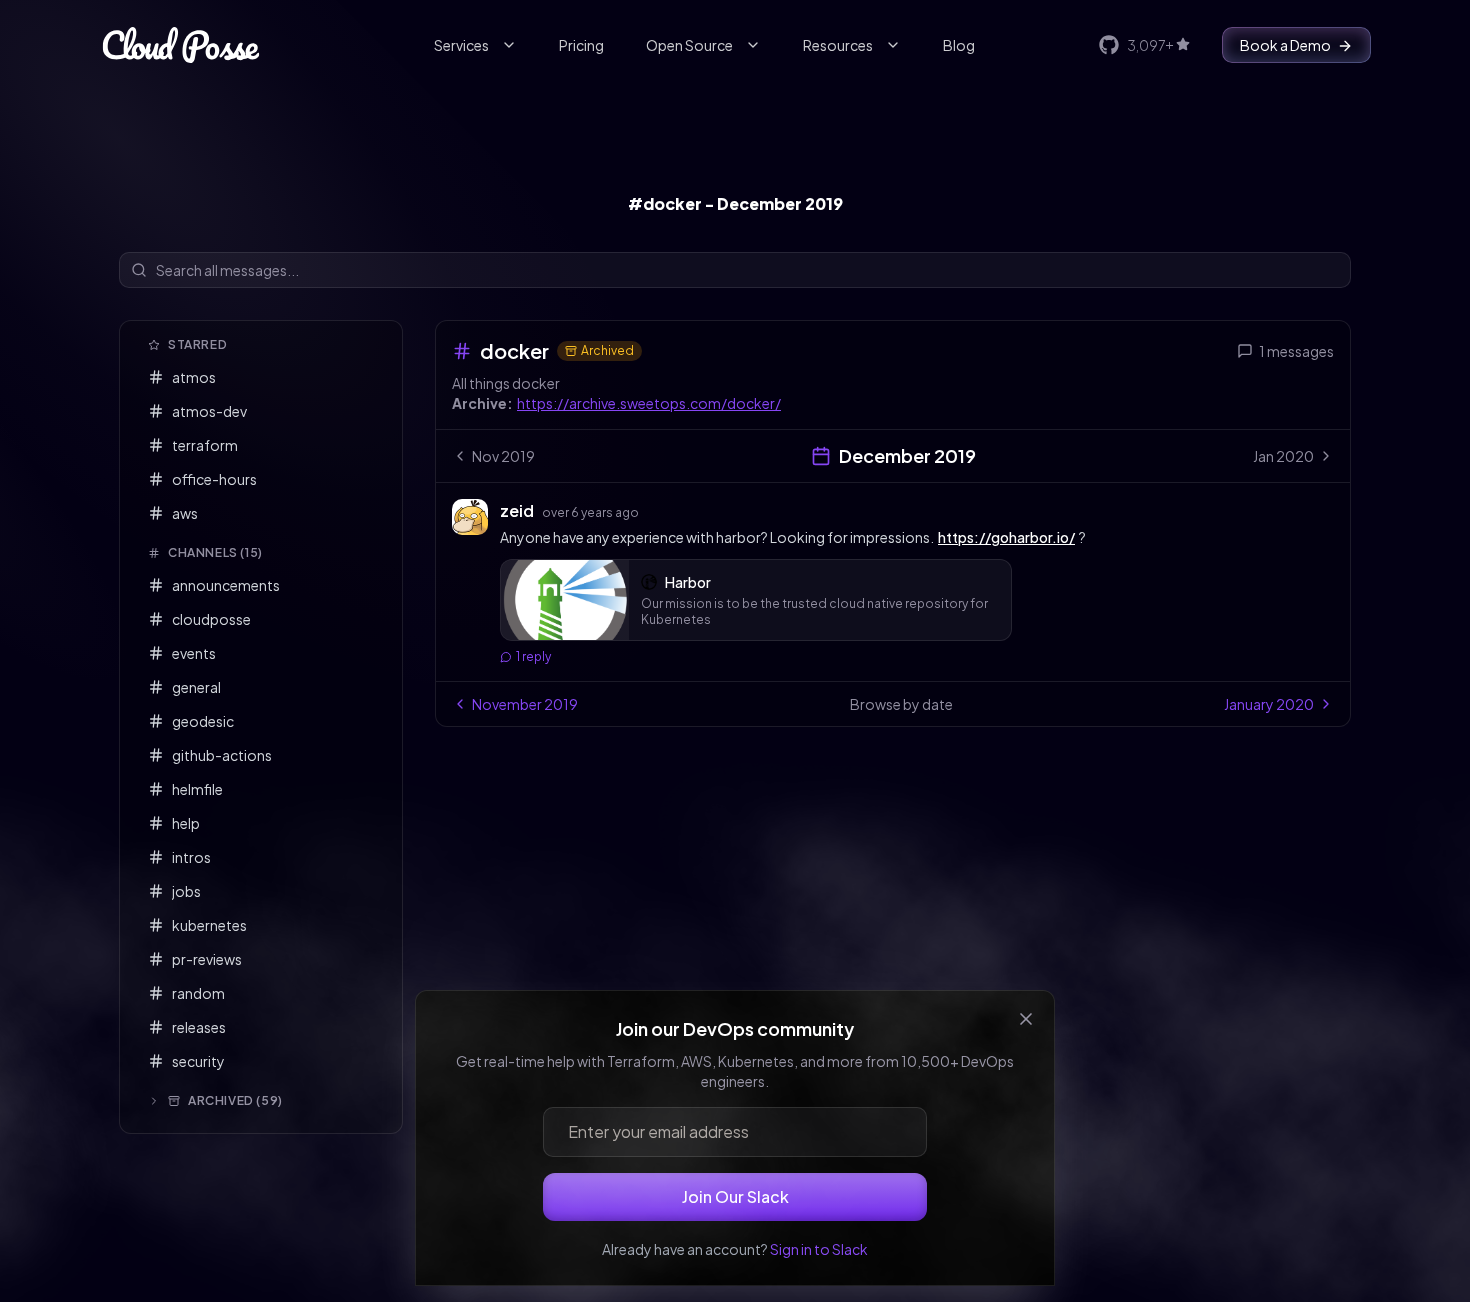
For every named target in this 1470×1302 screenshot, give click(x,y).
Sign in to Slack (819, 1249)
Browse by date (901, 704)
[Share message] (658, 510)
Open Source (689, 45)
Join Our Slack (735, 1196)
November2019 (525, 704)
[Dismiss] (1026, 1019)
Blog (959, 45)
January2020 (1269, 704)
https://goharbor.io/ (1006, 537)
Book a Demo (1285, 45)
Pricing (581, 45)
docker (514, 350)
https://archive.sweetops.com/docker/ (649, 403)
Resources (838, 45)
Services (461, 45)
